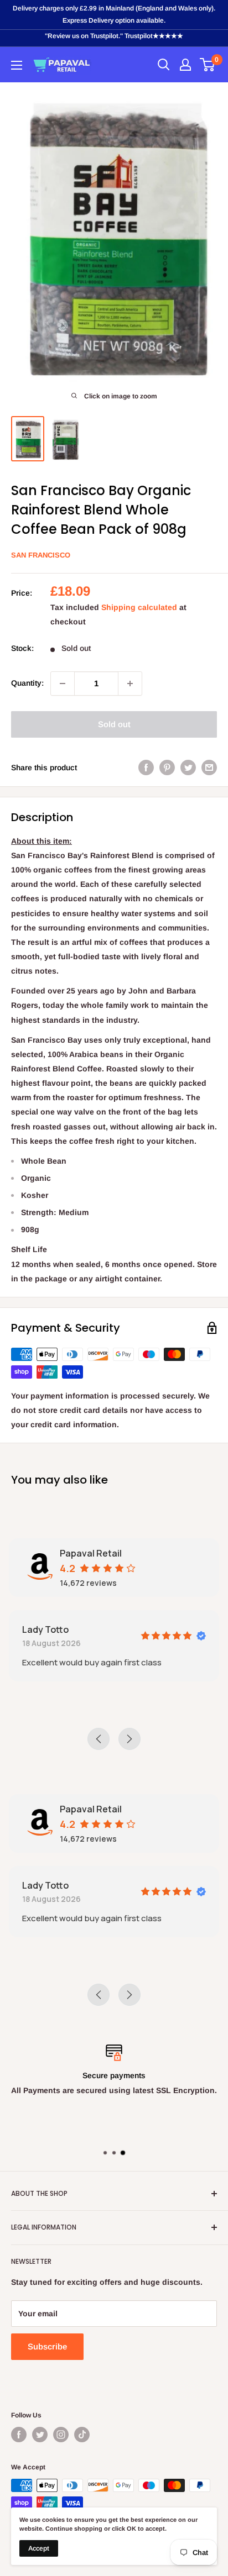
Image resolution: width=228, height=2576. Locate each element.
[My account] (185, 65)
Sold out (114, 724)
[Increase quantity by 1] (130, 684)
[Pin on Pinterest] (167, 767)
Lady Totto (45, 1629)
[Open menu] (17, 65)
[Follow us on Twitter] (40, 2435)
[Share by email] (209, 767)
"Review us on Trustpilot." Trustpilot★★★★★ (114, 36)
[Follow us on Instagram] (61, 2435)
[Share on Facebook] (146, 767)
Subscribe (47, 2346)
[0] (208, 65)
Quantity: (27, 683)
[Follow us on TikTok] (82, 2435)
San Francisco (41, 555)
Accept (39, 2548)
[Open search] (164, 65)
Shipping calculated (139, 607)
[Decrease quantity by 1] (63, 684)
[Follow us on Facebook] (19, 2435)
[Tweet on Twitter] (188, 767)
